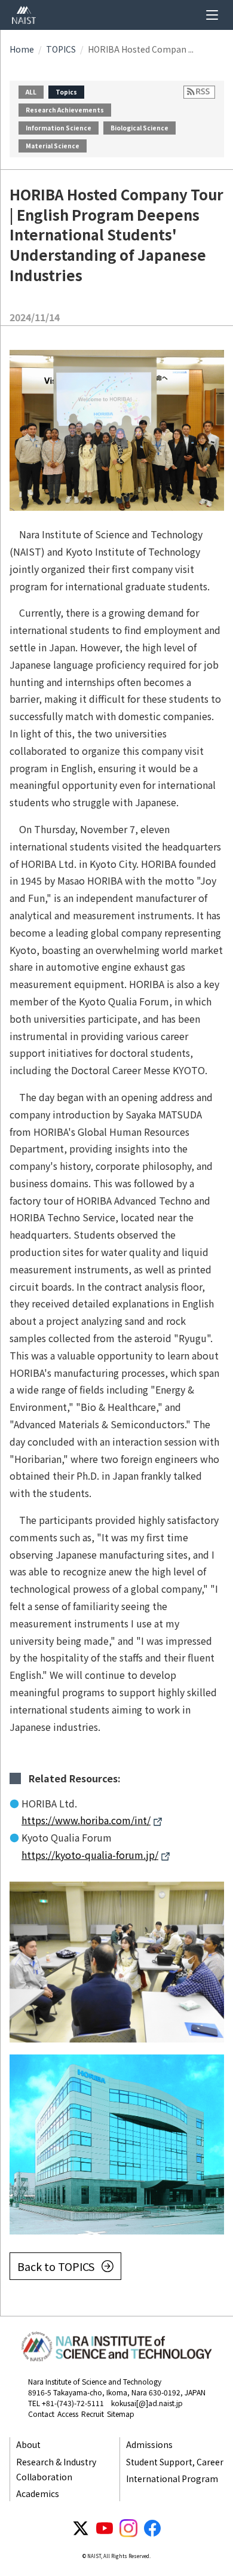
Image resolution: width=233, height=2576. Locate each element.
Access (68, 2414)
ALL (31, 92)
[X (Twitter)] (81, 2528)
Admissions (149, 2444)
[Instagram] (128, 2528)
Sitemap (121, 2414)
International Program (172, 2479)
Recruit (93, 2414)
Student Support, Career (175, 2462)
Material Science (53, 146)
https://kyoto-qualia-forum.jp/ (90, 1855)
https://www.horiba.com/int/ (86, 1820)
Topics (66, 92)
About (28, 2444)
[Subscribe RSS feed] (199, 92)
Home (22, 49)
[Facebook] (152, 2528)
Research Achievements (65, 110)
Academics (38, 2493)
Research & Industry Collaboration (56, 2469)
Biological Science (140, 128)
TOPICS (61, 49)
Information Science (59, 128)
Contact (41, 2414)
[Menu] (212, 15)
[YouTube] (105, 2528)
